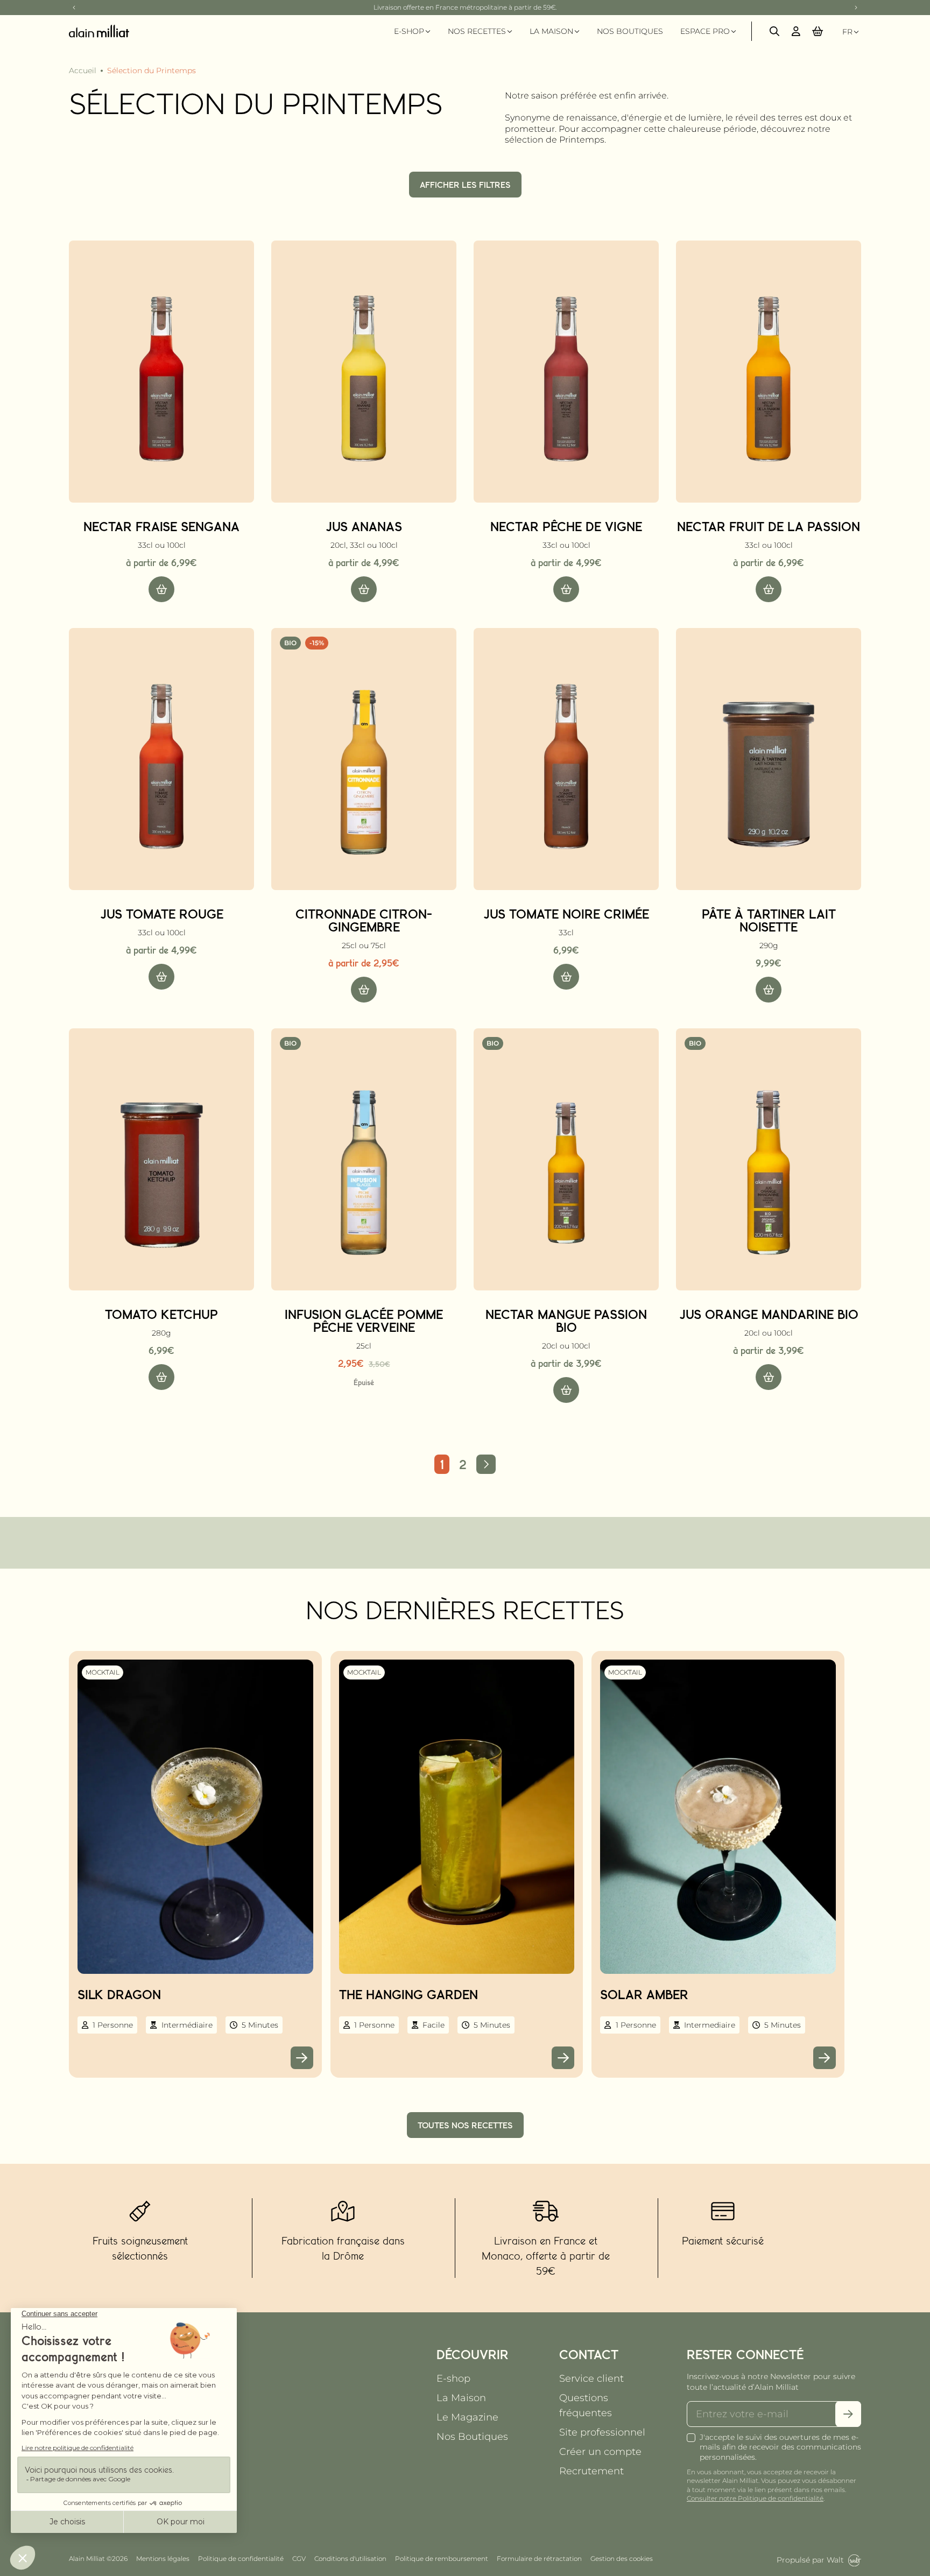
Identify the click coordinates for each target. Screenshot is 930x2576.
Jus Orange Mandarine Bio (769, 1314)
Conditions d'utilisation (350, 2559)
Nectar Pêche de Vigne (566, 526)
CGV (299, 2559)
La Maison (461, 2398)
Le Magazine (467, 2417)
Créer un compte (600, 2452)
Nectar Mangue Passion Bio (566, 1321)
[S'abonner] (848, 2414)
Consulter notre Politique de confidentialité (755, 2498)
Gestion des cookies (622, 2559)
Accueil (83, 70)
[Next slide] (856, 8)
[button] (818, 31)
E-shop (453, 2379)
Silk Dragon (119, 1994)
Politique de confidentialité (241, 2559)
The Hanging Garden (408, 1994)
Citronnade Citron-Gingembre (364, 920)
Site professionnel (602, 2432)
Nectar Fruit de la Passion (769, 526)
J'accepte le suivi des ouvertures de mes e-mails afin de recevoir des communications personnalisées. (780, 2447)
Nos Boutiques (472, 2437)
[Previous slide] (74, 8)
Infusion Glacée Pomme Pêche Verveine (364, 1321)
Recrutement (591, 2471)
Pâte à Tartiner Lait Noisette (769, 920)
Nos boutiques (630, 31)
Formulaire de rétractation (539, 2559)
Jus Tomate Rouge (162, 914)
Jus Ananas (364, 526)
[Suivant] (486, 1464)
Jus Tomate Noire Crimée (566, 914)
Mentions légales (163, 2559)
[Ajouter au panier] (161, 589)
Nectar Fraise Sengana (161, 526)
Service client (591, 2379)
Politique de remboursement (442, 2559)
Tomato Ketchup (161, 1314)
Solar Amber (644, 1994)
